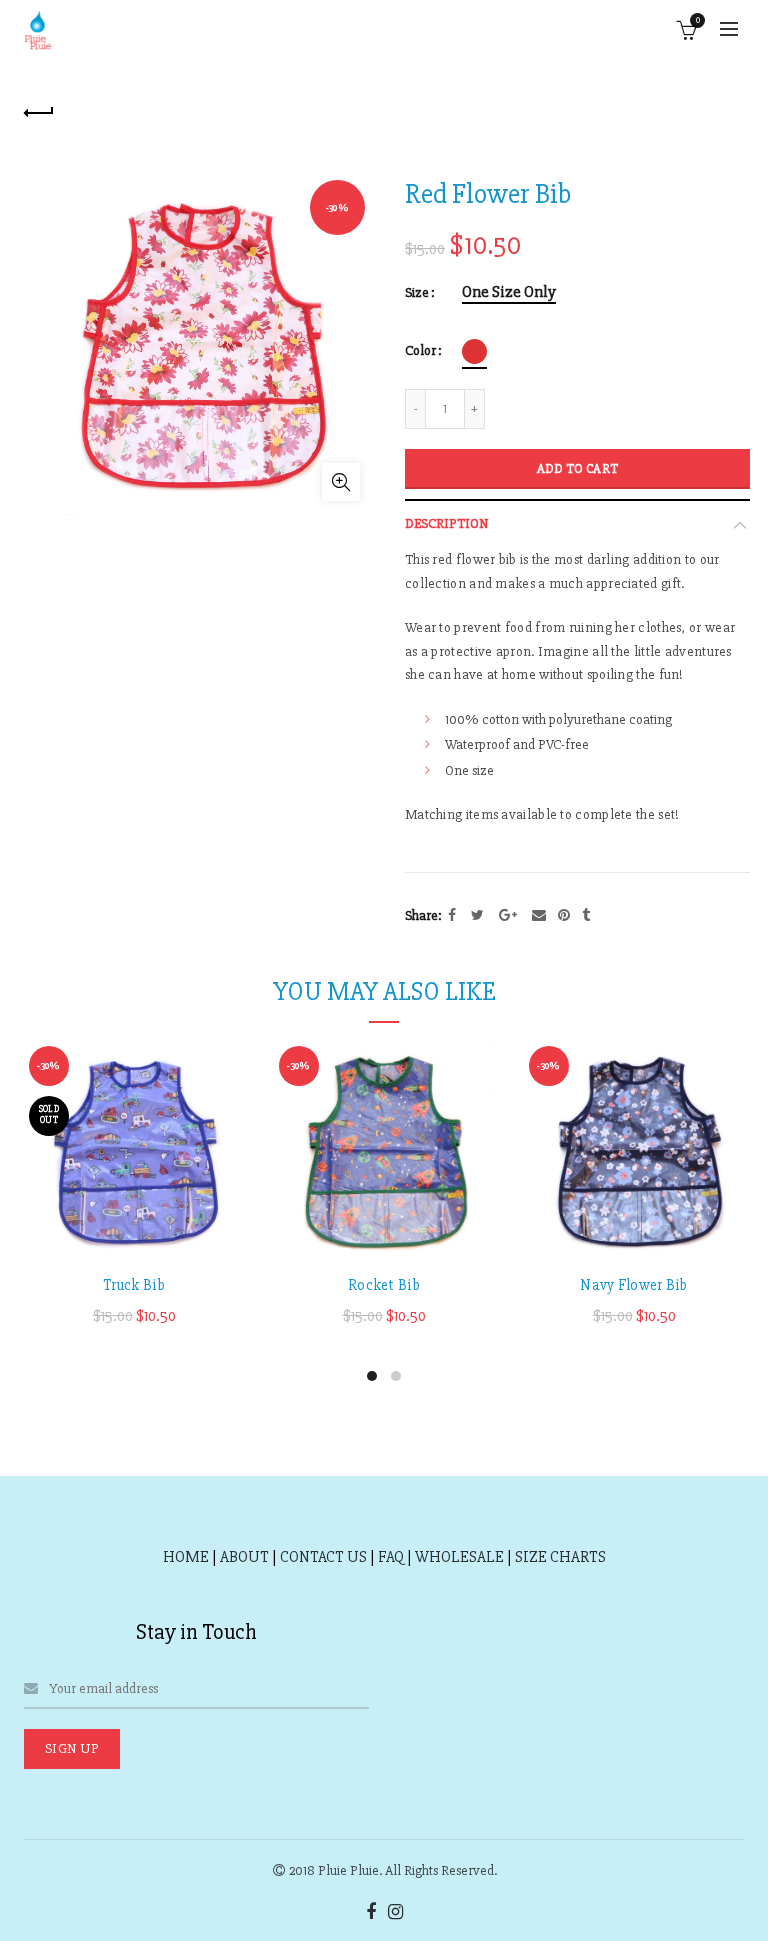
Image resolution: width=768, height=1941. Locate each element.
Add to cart (577, 469)
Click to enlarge (341, 482)
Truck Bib (134, 1285)
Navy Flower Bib (634, 1285)
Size (417, 293)
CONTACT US (323, 1557)
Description (447, 523)
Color (420, 351)
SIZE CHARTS (560, 1557)
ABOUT (244, 1557)
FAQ (391, 1557)
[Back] (39, 110)
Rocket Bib (384, 1285)
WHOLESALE (459, 1557)
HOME (186, 1557)
